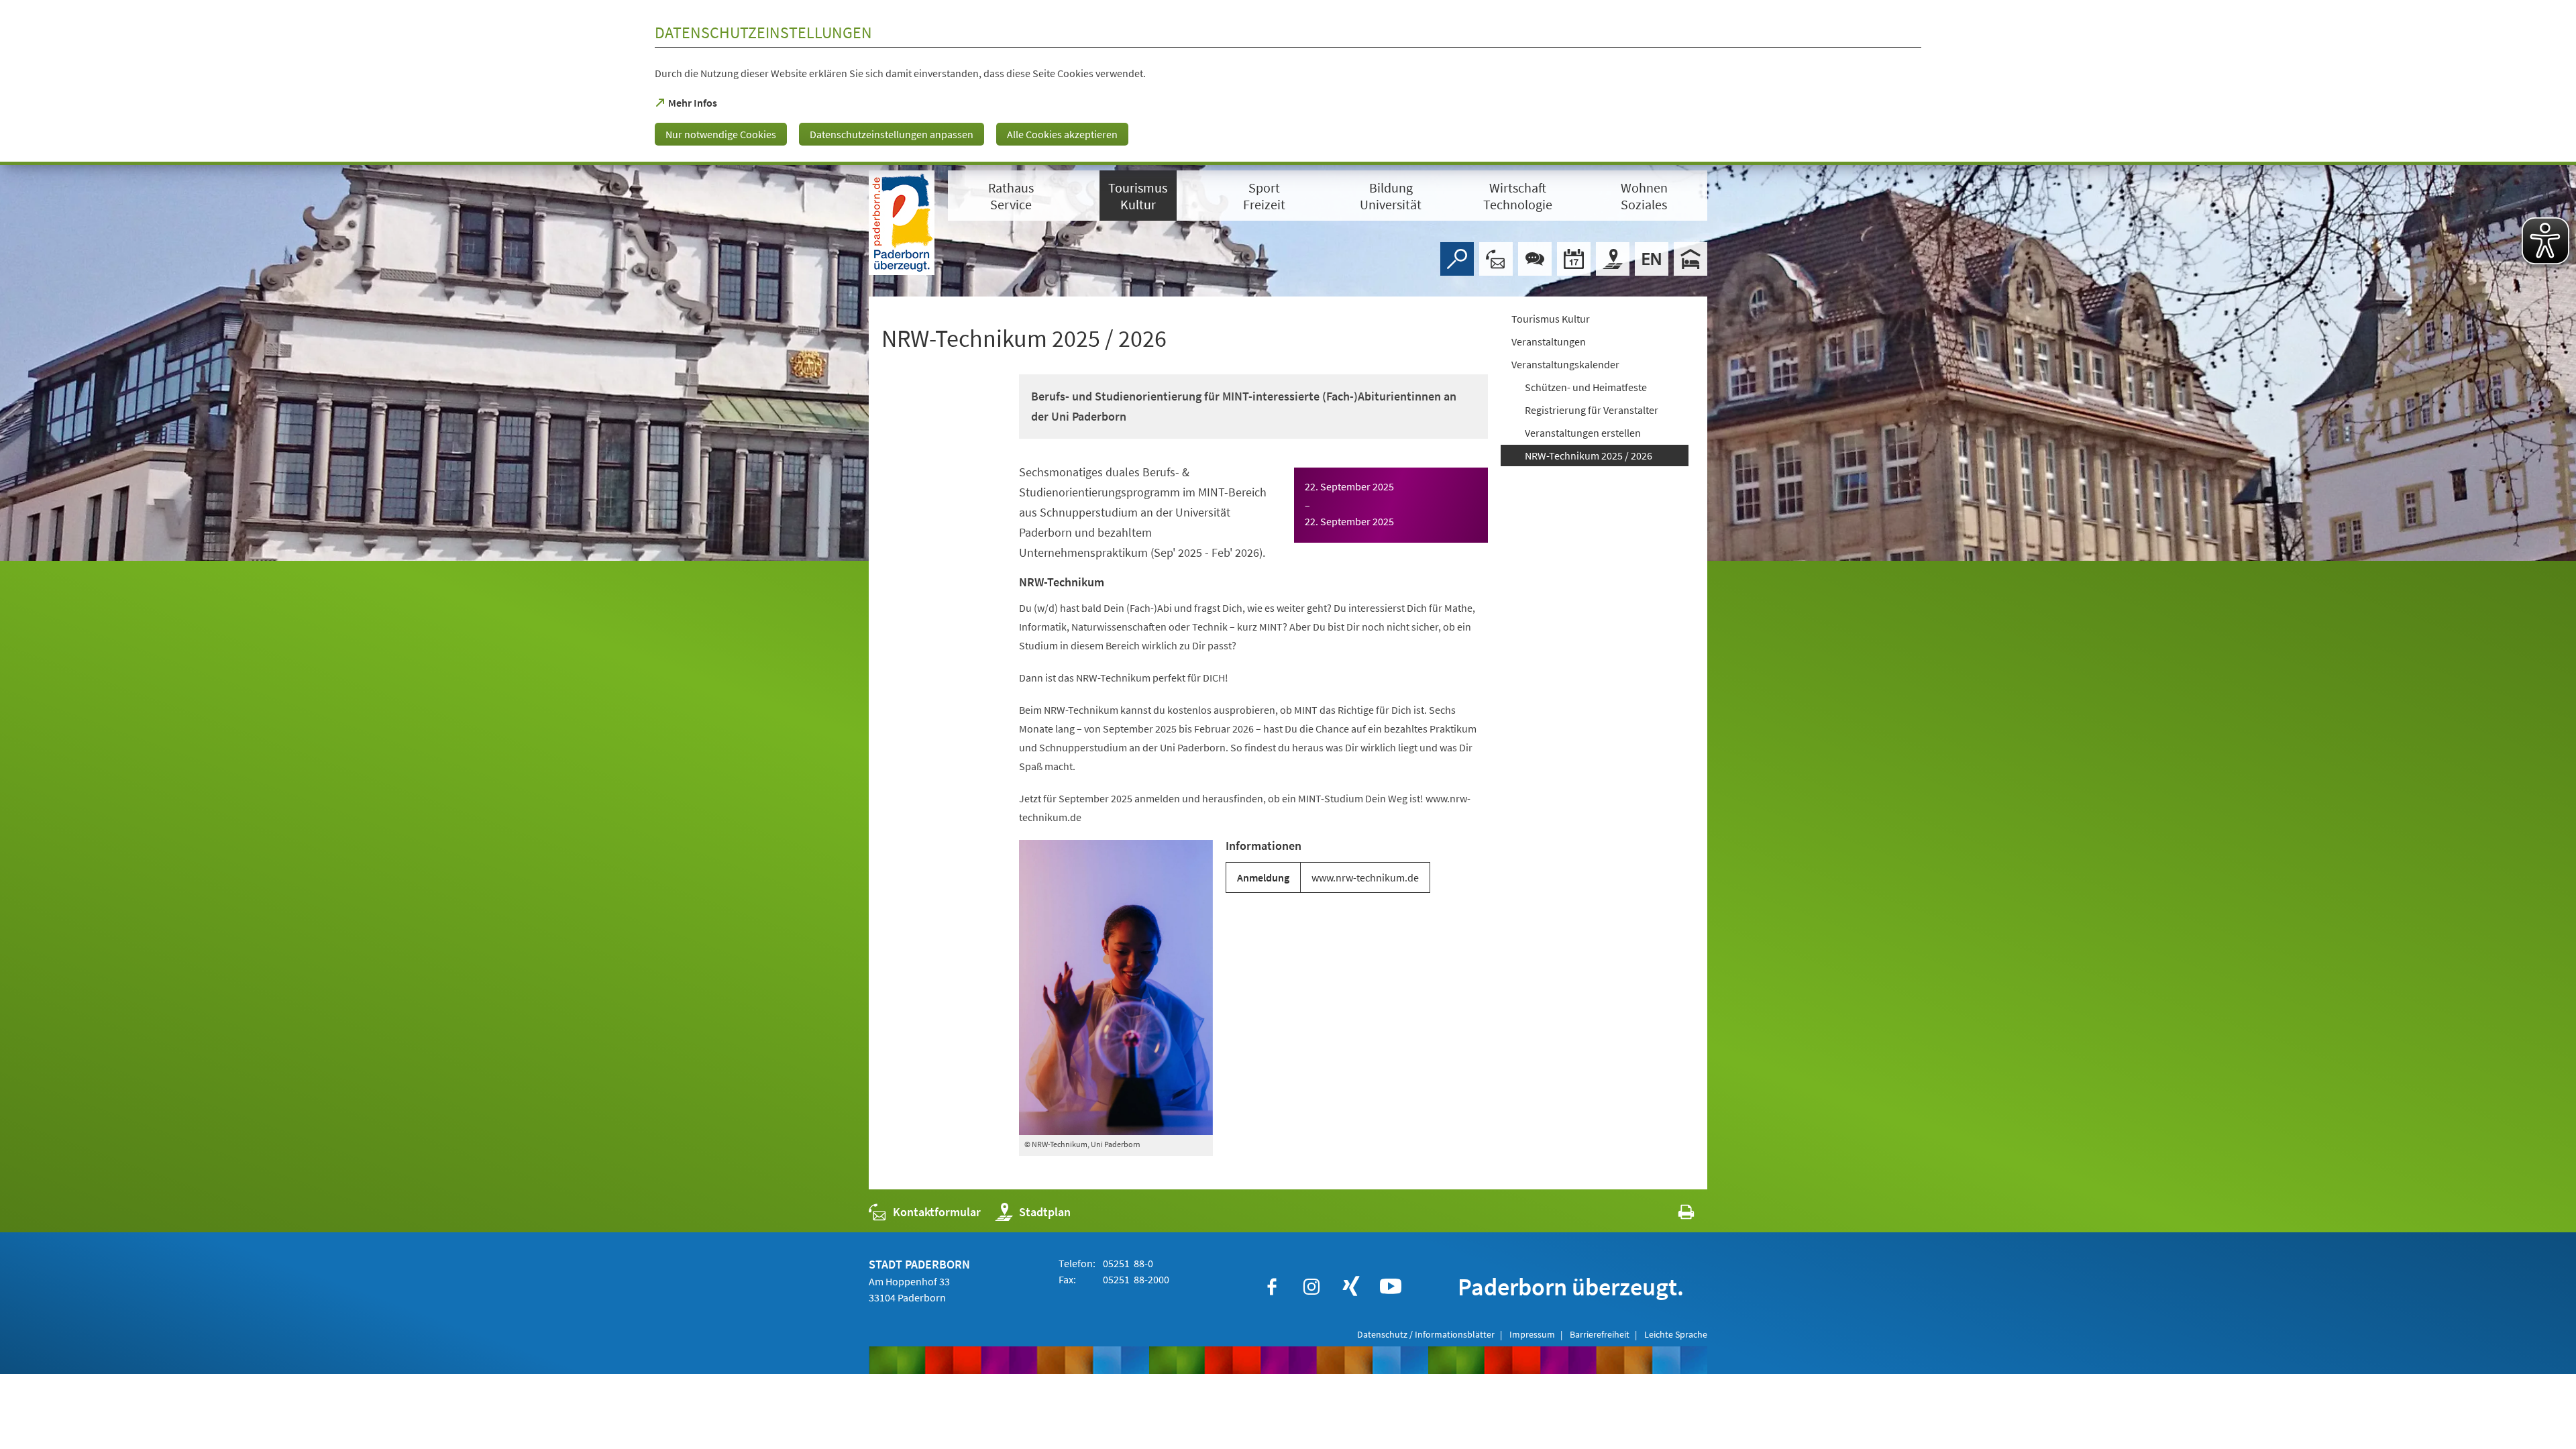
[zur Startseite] (902, 223)
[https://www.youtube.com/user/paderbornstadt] (1391, 1287)
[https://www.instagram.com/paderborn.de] (1311, 1287)
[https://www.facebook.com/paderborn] (1272, 1287)
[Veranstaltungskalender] (1574, 259)
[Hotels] (1690, 259)
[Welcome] (1652, 259)
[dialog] (1288, 83)
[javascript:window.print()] (1674, 1215)
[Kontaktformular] (1496, 259)
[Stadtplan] (1613, 259)
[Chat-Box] (1535, 259)
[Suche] (1457, 259)
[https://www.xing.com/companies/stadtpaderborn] (1351, 1287)
